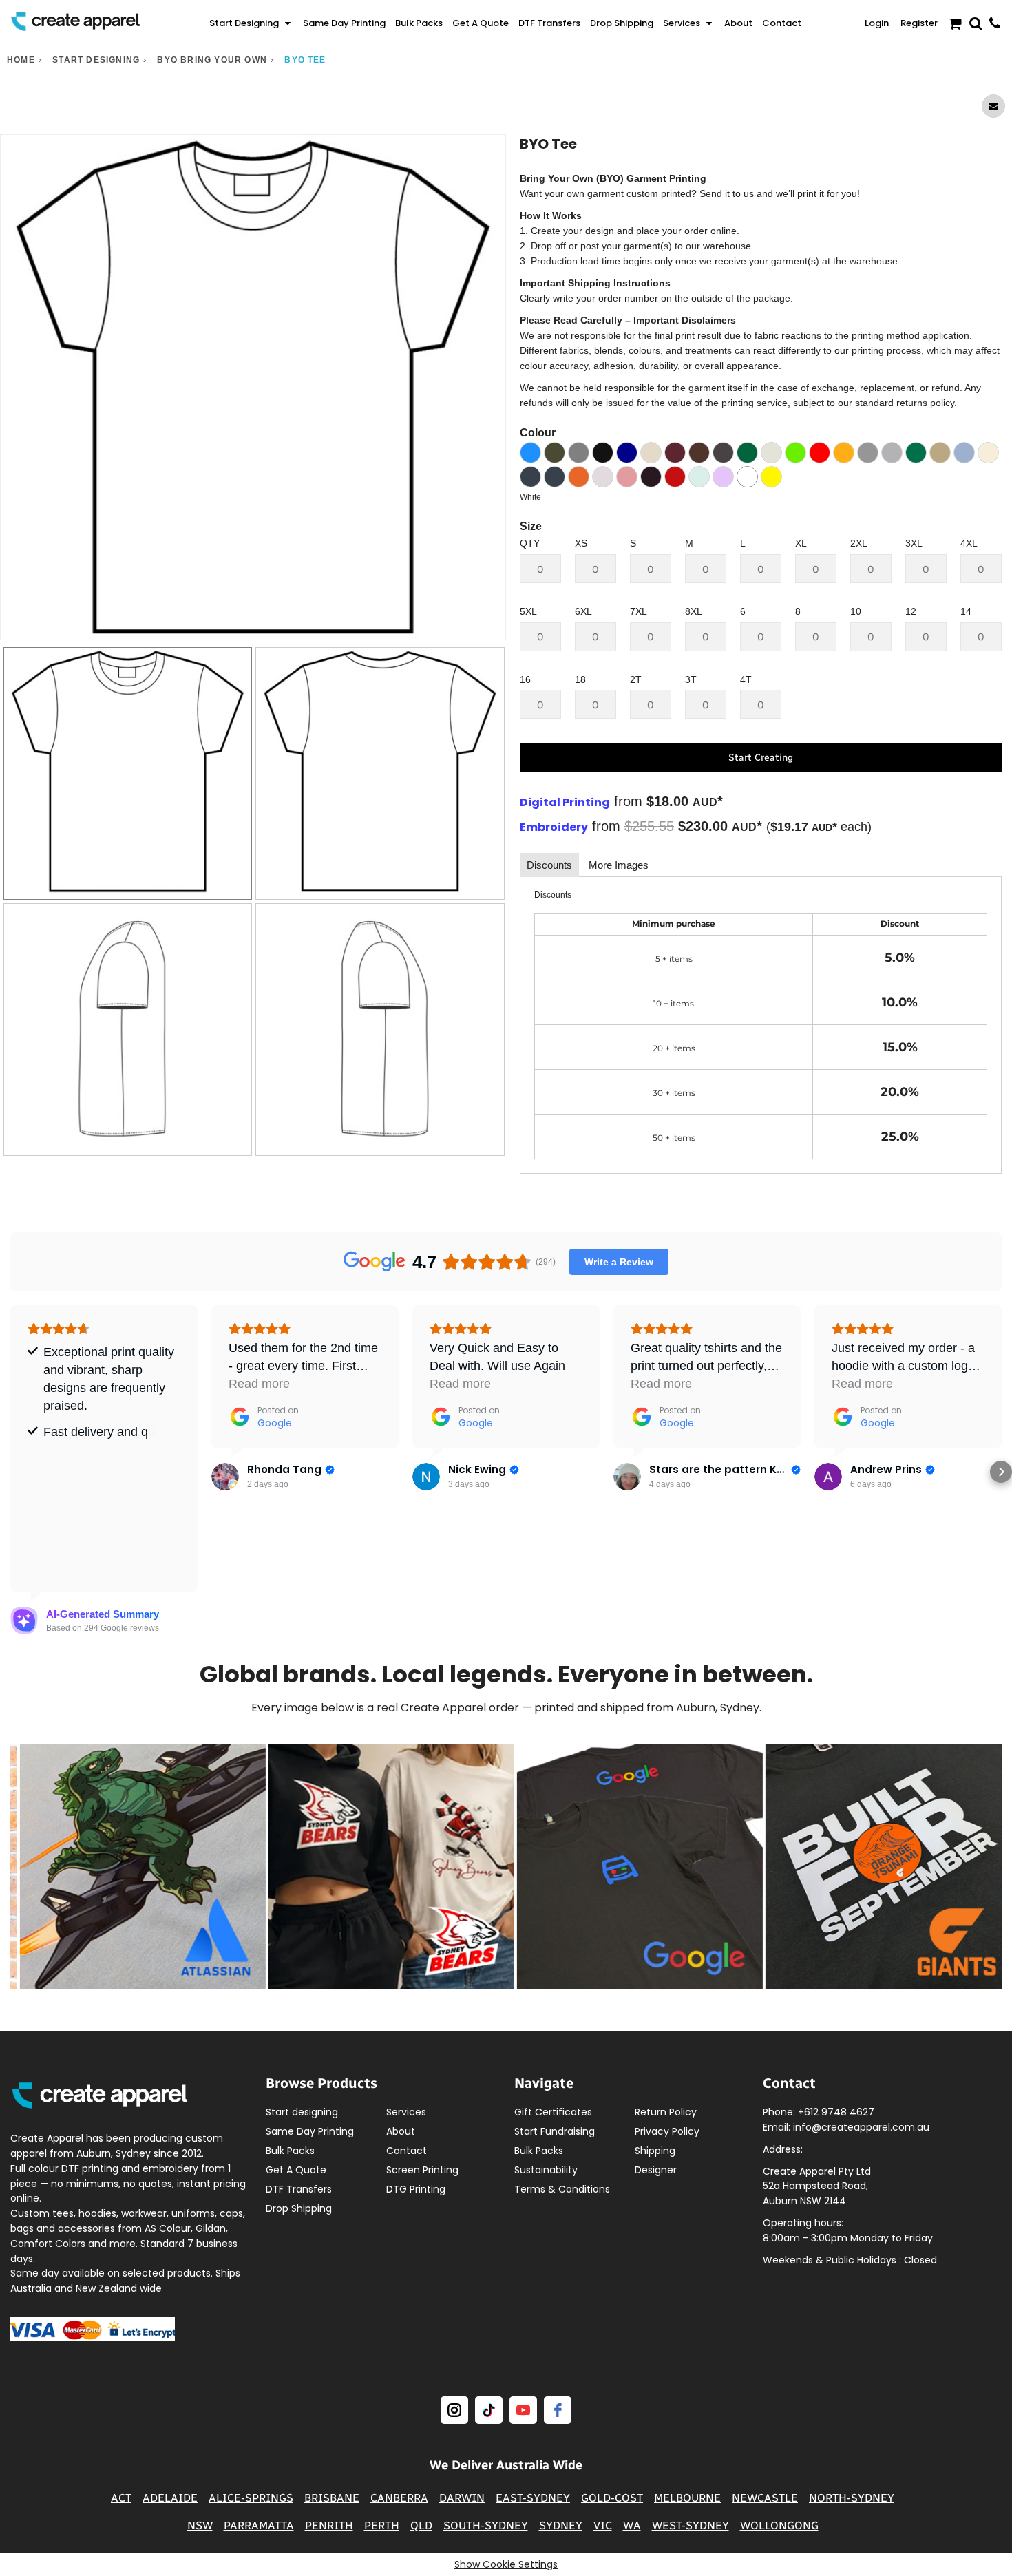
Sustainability (546, 2170)
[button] (251, 23)
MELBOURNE (687, 2498)
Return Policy (666, 2112)
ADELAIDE (170, 2498)
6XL (583, 611)
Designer (656, 2170)
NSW (200, 2525)
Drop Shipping (299, 2208)
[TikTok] (489, 2410)
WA (632, 2525)
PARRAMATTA (259, 2525)
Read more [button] (259, 1384)
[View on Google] (225, 1477)
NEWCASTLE (765, 2498)
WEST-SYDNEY (691, 2525)
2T (636, 679)
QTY (530, 543)
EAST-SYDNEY (533, 2498)
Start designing (96, 60)
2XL (859, 543)
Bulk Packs (290, 2151)
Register (919, 23)
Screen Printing (422, 2170)
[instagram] (454, 2410)
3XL (914, 543)
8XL (694, 611)
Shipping (655, 2151)
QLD (421, 2525)
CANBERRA (399, 2498)
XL (801, 543)
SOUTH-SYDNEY (486, 2525)
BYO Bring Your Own (212, 60)
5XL (528, 611)
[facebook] (558, 2410)
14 (966, 611)
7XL (639, 611)
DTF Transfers (299, 2189)
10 (856, 611)
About (401, 2131)
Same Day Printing (310, 2131)
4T (746, 679)
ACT (121, 2498)
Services (406, 2112)
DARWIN (462, 2498)
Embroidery (554, 827)
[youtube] (523, 2410)
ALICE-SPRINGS (251, 2498)
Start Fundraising (555, 2131)
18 (580, 679)
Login (877, 23)
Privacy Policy (667, 2131)
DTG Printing (416, 2189)
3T (691, 679)
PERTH (382, 2525)
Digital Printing (565, 802)
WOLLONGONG (779, 2525)
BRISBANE (332, 2498)
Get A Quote (296, 2170)
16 (525, 679)
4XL (969, 543)
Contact (407, 2151)
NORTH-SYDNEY (852, 2498)
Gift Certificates (553, 2112)
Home (21, 60)
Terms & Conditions (562, 2189)
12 (911, 611)
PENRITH (329, 2525)
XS (581, 543)
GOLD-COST (612, 2498)
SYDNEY (561, 2525)
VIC (603, 2525)
